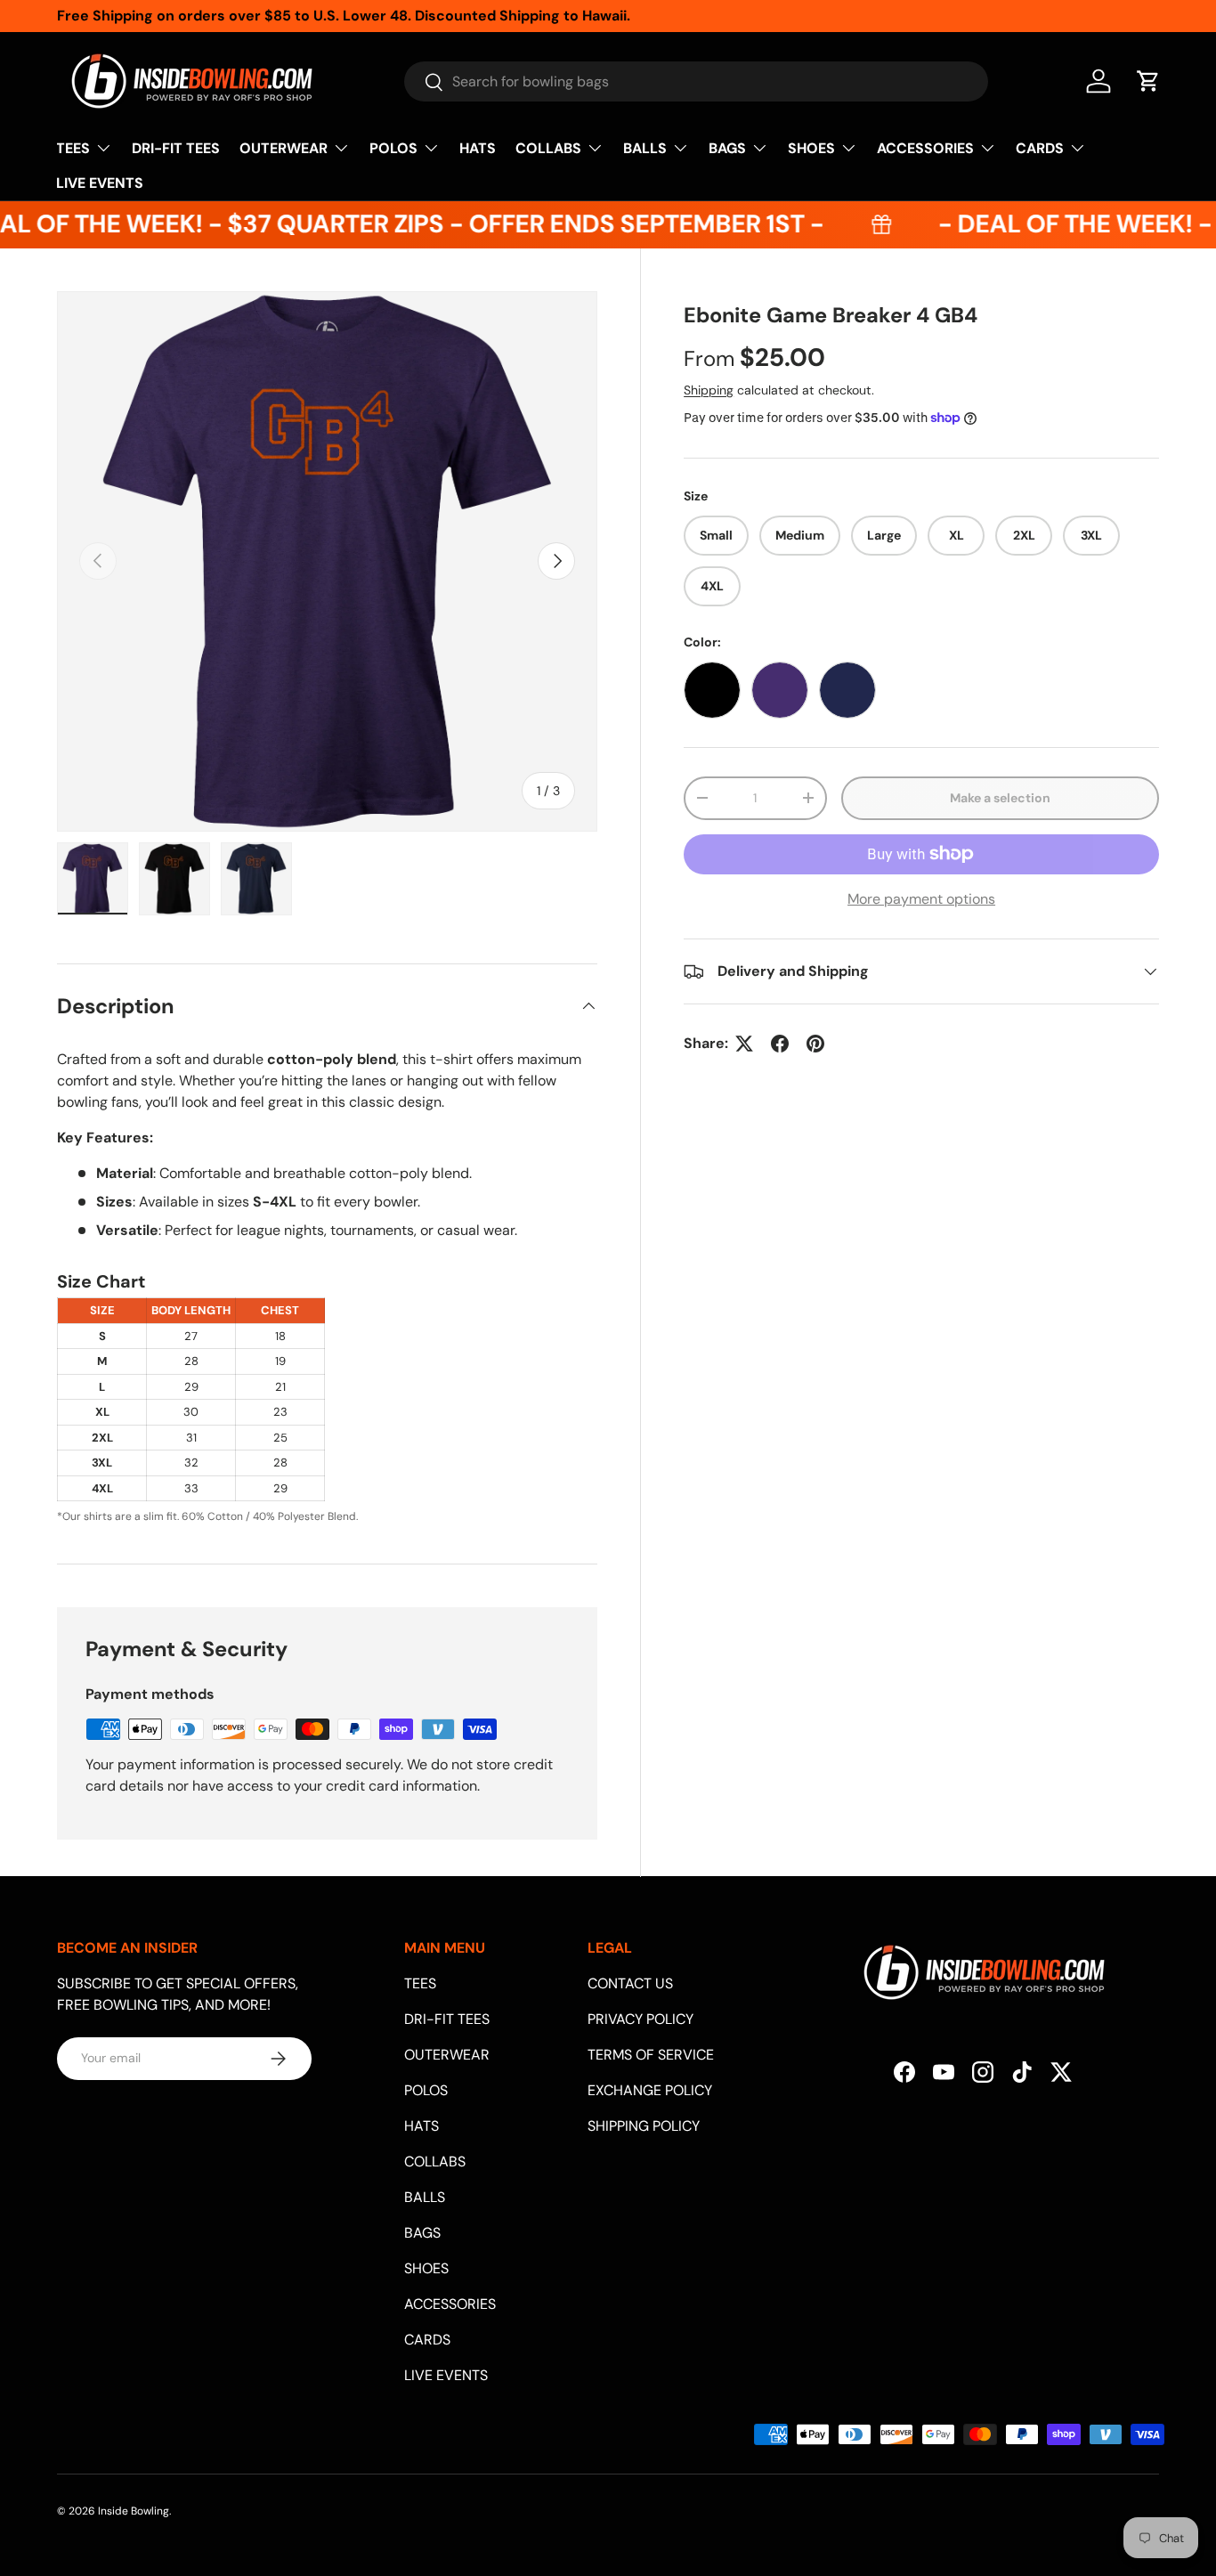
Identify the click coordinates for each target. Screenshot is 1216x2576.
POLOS (393, 148)
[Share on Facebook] (780, 1044)
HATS (478, 148)
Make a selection (1000, 798)
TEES (73, 148)
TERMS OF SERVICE (651, 2055)
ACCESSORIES (925, 148)
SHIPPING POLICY (644, 2126)
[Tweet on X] (744, 1044)
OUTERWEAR (284, 148)
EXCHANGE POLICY (650, 2090)
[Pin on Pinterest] (815, 1044)
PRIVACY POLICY (640, 2019)
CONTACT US (630, 1983)
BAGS (727, 148)
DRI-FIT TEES (176, 148)
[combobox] (696, 81)
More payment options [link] (921, 899)
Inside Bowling (134, 2511)
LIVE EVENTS (100, 183)
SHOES (811, 148)
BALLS (645, 148)
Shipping (709, 390)
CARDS (1040, 148)
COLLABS (548, 148)
